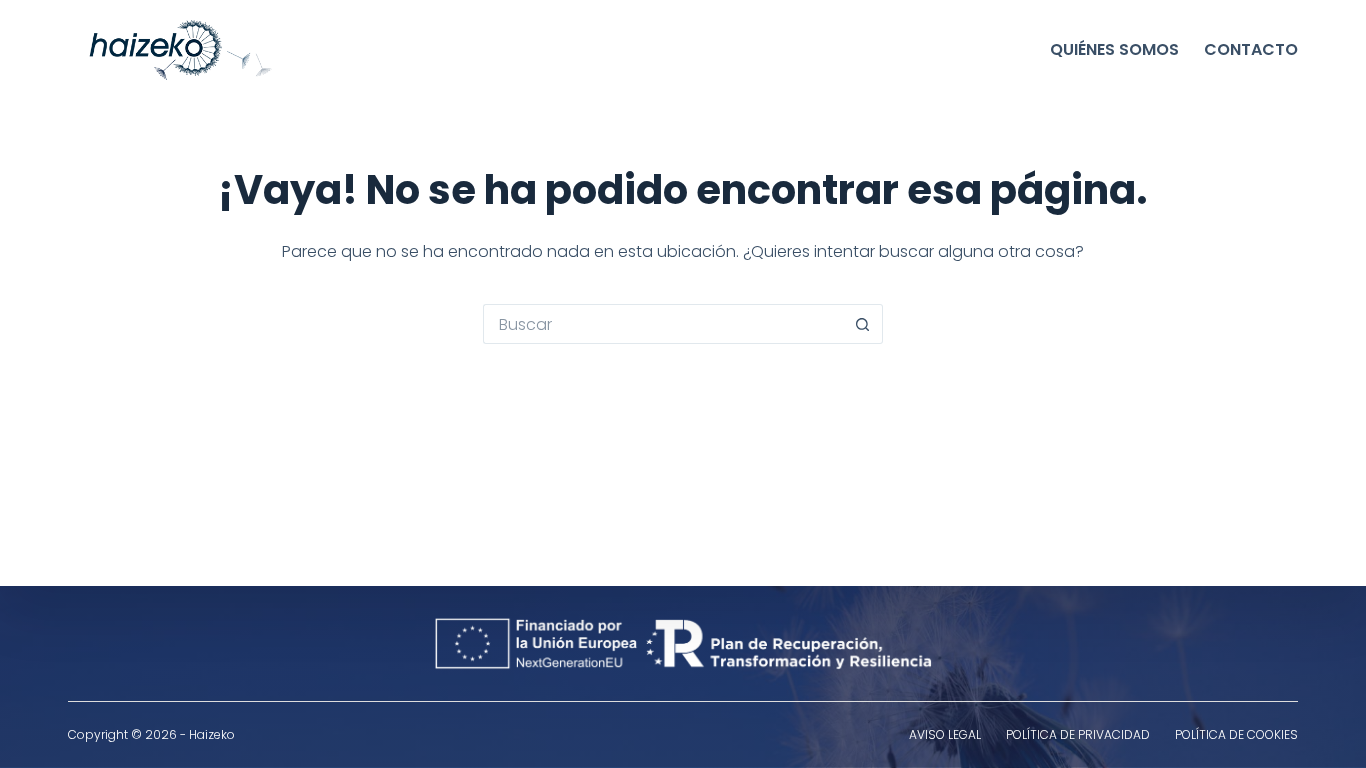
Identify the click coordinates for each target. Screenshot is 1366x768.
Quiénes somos (1114, 49)
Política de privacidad (1078, 735)
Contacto (1251, 49)
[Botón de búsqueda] (863, 324)
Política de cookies (1236, 735)
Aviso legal (945, 735)
